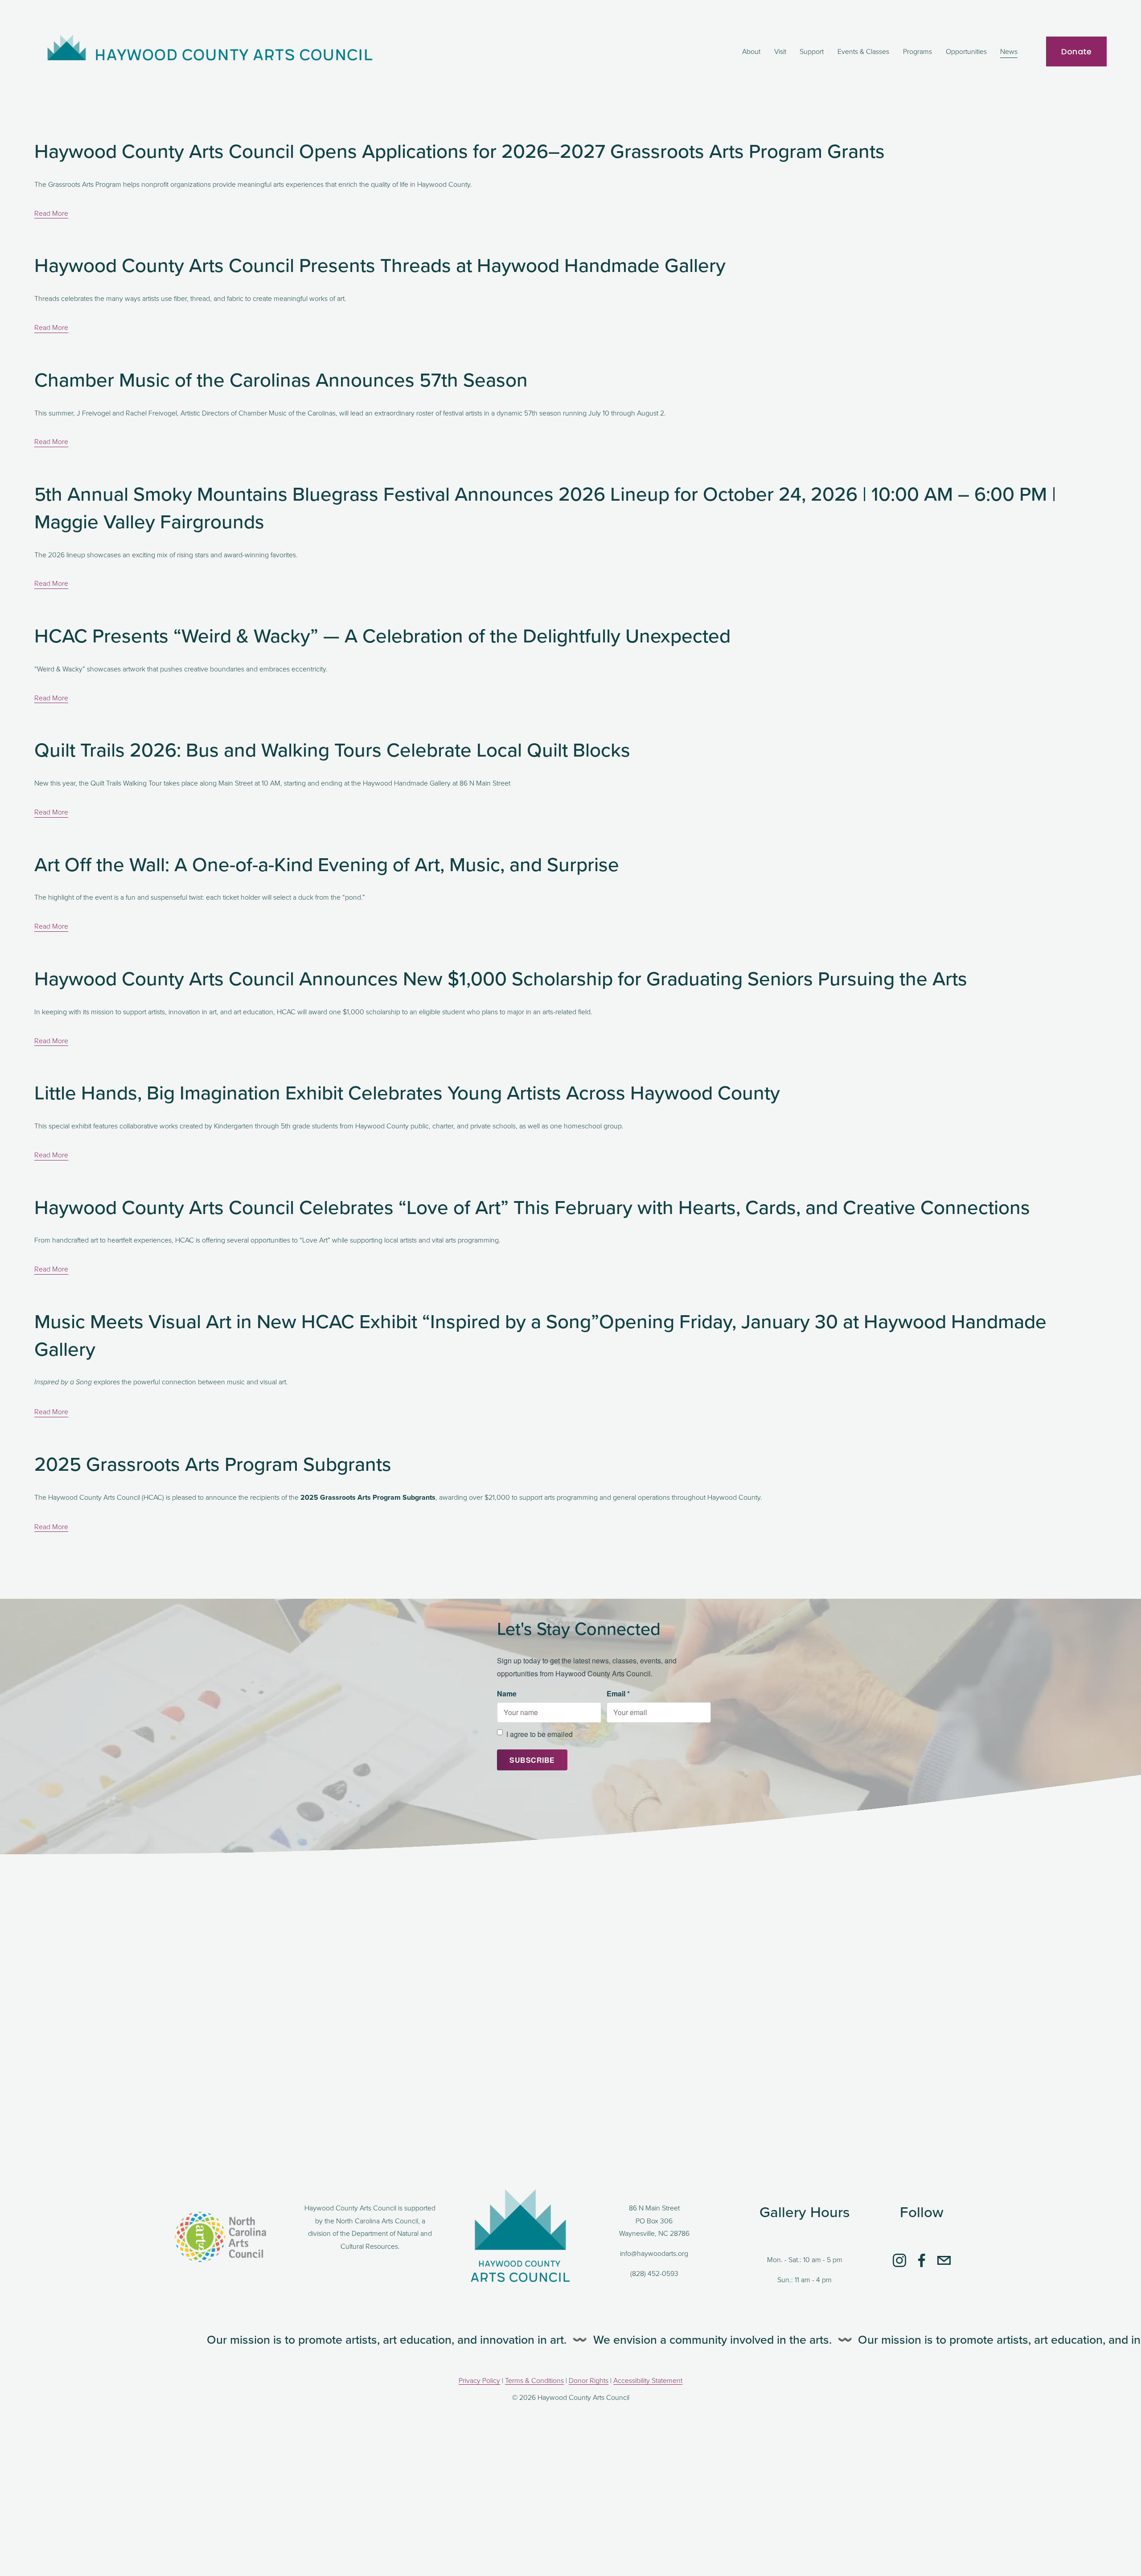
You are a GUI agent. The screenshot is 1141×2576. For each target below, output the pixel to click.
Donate (1077, 51)
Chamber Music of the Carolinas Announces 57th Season (281, 379)
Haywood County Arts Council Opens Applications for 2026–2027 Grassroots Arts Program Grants (462, 150)
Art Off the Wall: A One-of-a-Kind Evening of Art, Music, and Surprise (327, 864)
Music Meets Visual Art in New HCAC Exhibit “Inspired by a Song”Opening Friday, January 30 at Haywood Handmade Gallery (540, 1335)
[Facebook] (922, 2260)
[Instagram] (899, 2260)
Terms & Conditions (534, 2380)
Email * (618, 1693)
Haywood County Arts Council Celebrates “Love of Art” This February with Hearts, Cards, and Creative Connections (532, 1207)
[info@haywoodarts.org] (944, 2260)
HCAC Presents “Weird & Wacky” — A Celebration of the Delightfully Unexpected (382, 635)
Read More (51, 213)
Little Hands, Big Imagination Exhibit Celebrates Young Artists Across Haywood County (407, 1092)
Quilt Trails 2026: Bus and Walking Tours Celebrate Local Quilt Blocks (332, 749)
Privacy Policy (479, 2380)
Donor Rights (589, 2380)
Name (507, 1693)
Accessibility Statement (648, 2380)
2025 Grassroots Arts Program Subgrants (213, 1463)
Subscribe (532, 1760)
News (1009, 51)
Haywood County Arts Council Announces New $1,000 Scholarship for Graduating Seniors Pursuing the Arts (501, 978)
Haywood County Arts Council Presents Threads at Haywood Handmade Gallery (380, 265)
